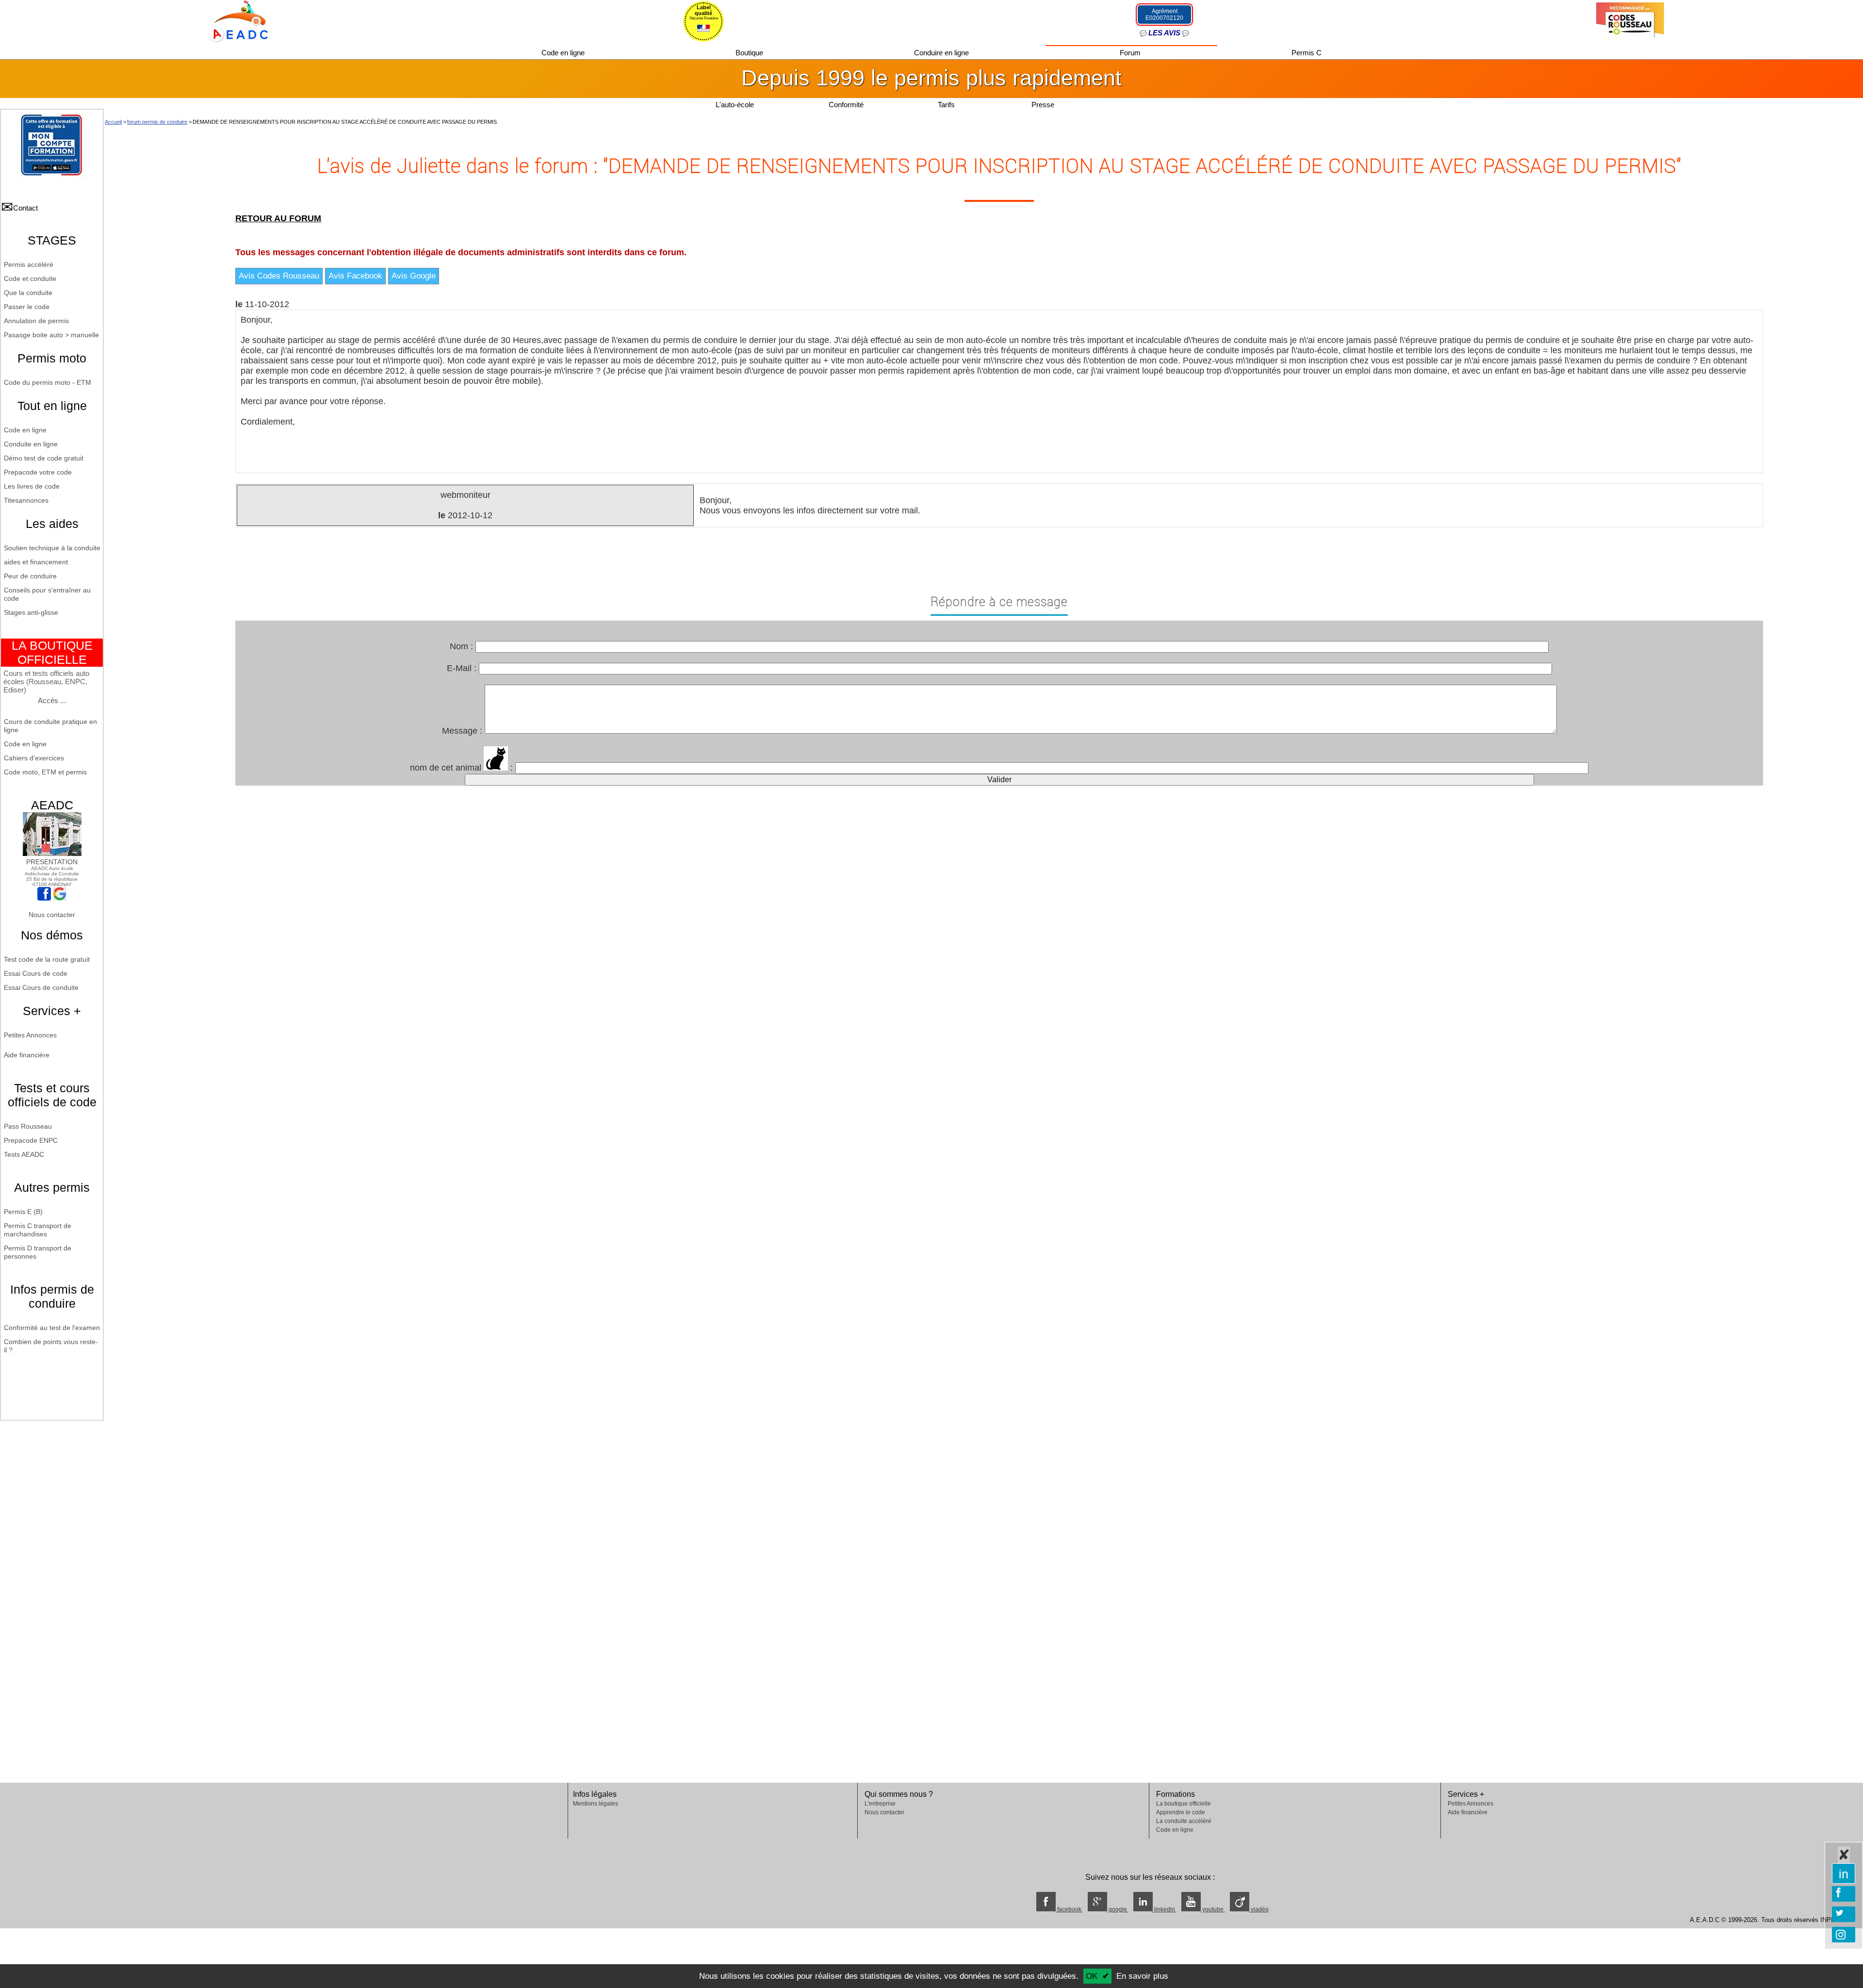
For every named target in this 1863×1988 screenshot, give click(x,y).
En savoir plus (1142, 1976)
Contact (25, 208)
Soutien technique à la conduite (52, 548)
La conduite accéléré (1184, 1821)
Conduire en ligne (942, 53)
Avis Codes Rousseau (279, 276)
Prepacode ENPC (31, 1140)
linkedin (1165, 1909)
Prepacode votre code (38, 472)
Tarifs (947, 105)
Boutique (750, 53)
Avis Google (414, 276)
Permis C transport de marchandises (38, 1230)
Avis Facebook (355, 276)
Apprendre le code (1181, 1812)
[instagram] (1844, 1935)
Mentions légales (596, 1804)
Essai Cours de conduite (41, 987)
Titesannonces (26, 500)
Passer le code (27, 307)
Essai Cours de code (36, 973)
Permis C (1307, 53)
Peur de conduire (30, 576)
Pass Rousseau (28, 1126)
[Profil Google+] (60, 898)
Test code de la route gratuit (47, 959)
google (1118, 1909)
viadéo (1259, 1909)
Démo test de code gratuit (44, 458)
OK (1092, 1976)
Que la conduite (28, 293)
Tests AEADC (24, 1154)
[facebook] (1844, 1894)
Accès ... (52, 700)
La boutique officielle (1184, 1804)
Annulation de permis (36, 321)
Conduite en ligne (31, 444)
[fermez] (1844, 1855)
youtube (1213, 1909)
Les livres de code (32, 486)
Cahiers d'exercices (34, 758)
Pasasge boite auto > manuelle (51, 335)
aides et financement (36, 562)
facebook (1069, 1909)
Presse (1043, 105)
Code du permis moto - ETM (48, 382)
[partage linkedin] (1844, 1873)
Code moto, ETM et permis (45, 772)
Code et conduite (30, 279)
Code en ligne (564, 53)
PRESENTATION (52, 862)
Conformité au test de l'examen (52, 1328)
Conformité (846, 105)
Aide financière (27, 1055)
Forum (1131, 53)
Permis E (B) (23, 1212)
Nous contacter (52, 915)
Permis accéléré (29, 264)
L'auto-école (735, 105)
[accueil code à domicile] (233, 20)
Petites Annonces (30, 1035)
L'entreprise (880, 1804)
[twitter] (1844, 1914)
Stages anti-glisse (31, 612)
